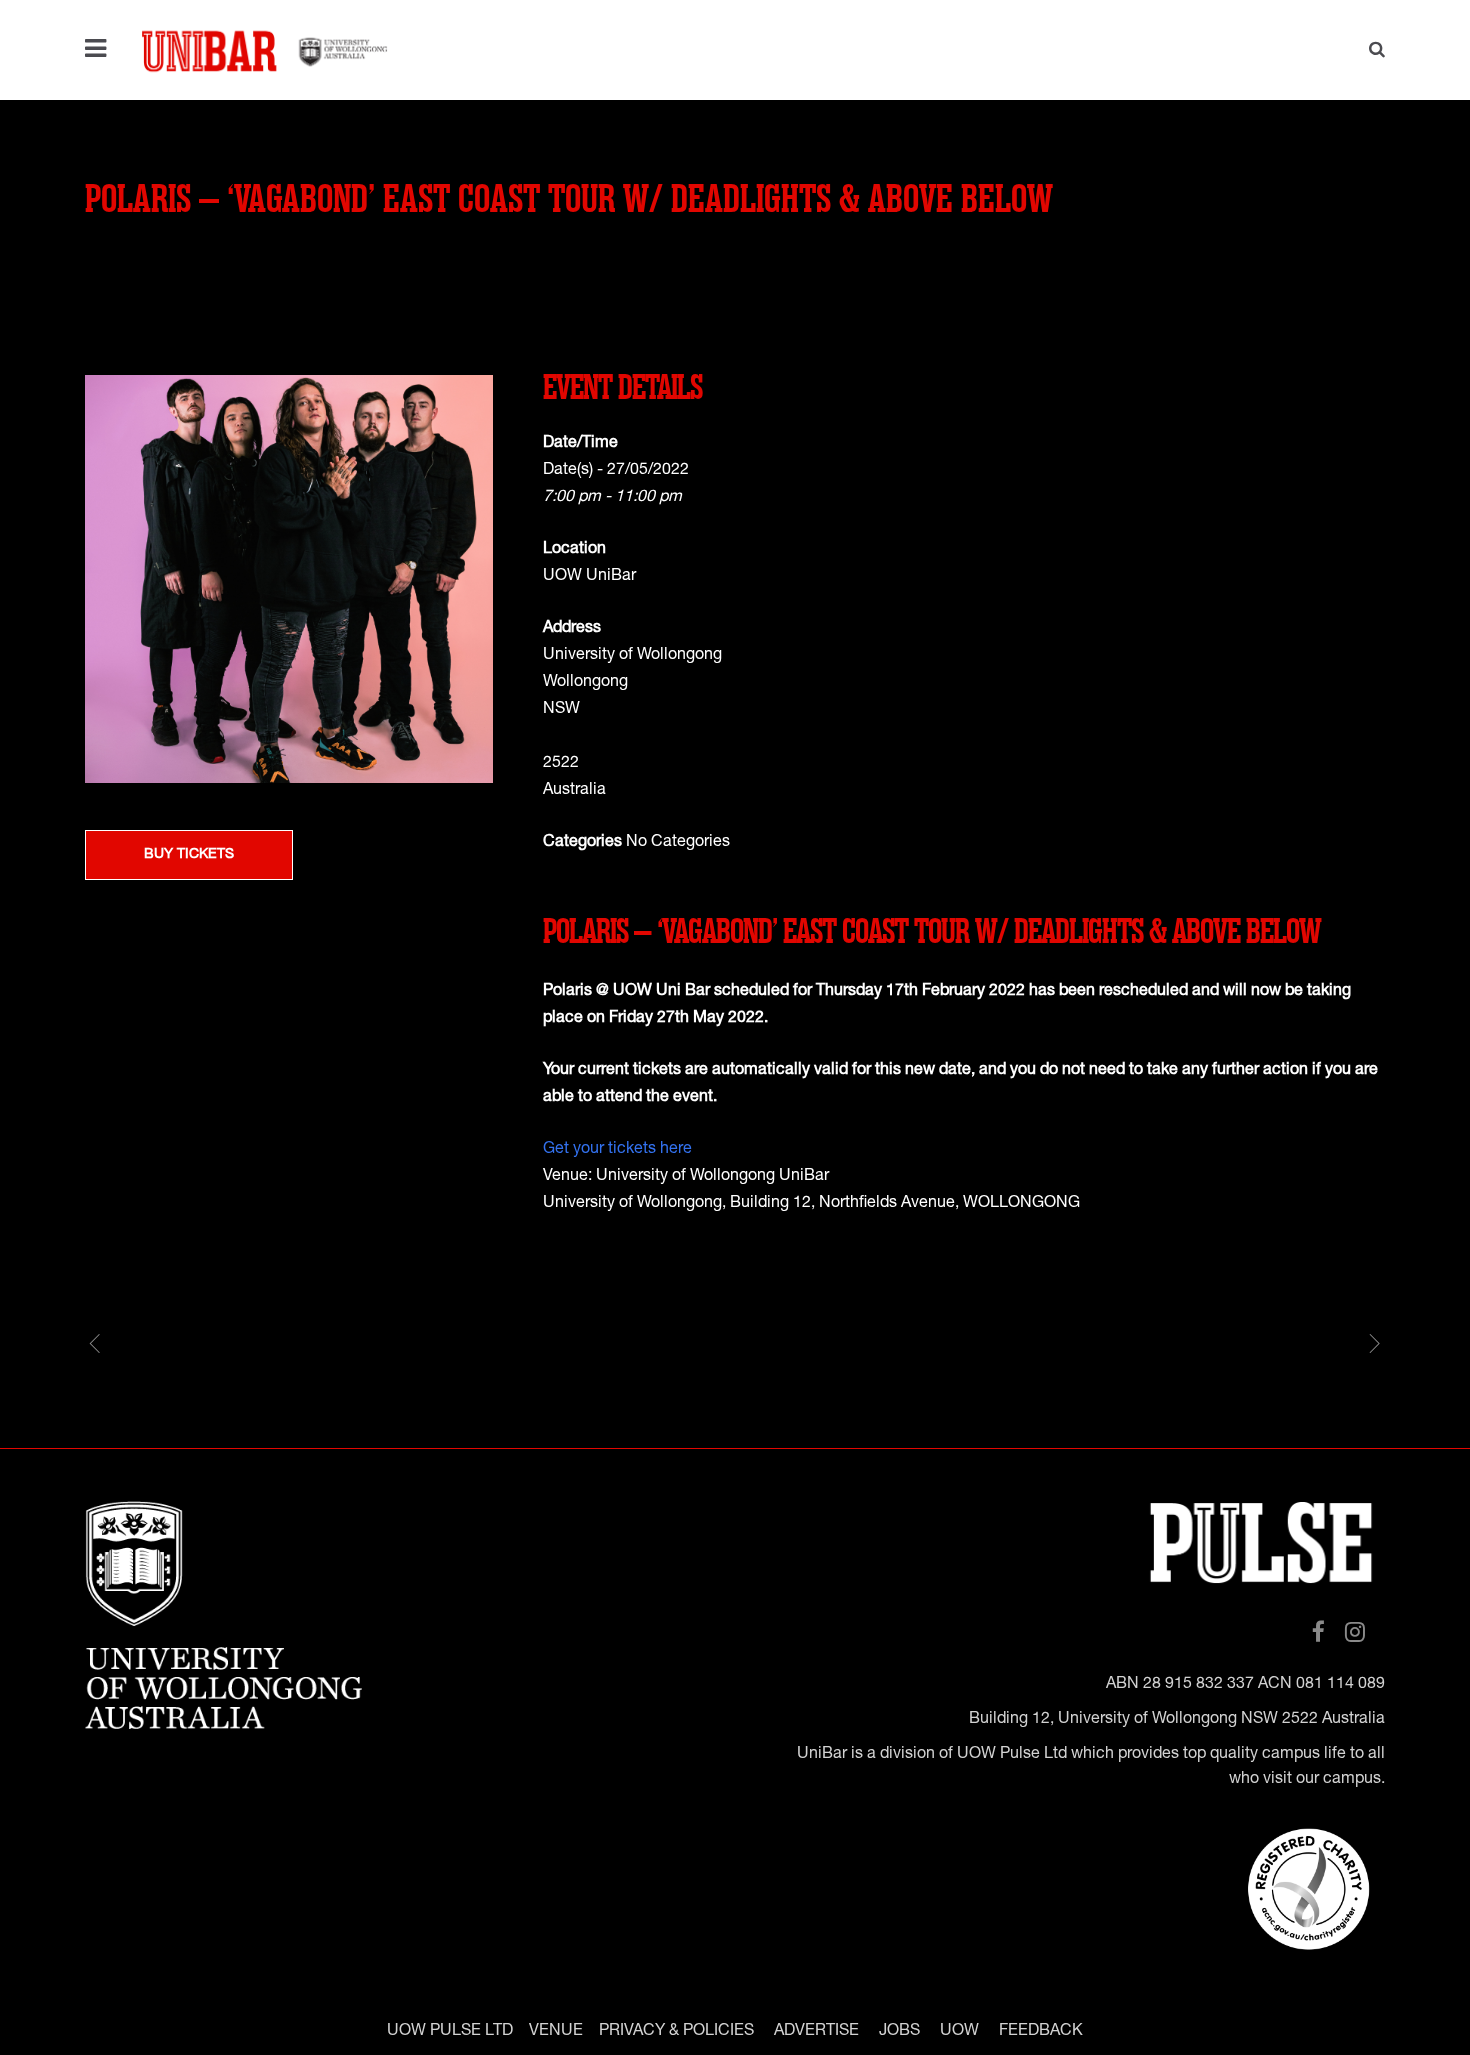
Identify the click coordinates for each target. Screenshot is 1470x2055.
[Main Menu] (100, 50)
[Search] (1369, 51)
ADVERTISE (816, 2032)
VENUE (556, 2032)
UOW (959, 2032)
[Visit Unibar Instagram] (1355, 1633)
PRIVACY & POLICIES (676, 2032)
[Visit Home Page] (265, 50)
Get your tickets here (617, 1150)
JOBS (899, 2032)
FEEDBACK (1041, 2032)
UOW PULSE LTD (450, 2032)
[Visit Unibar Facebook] (1318, 1633)
